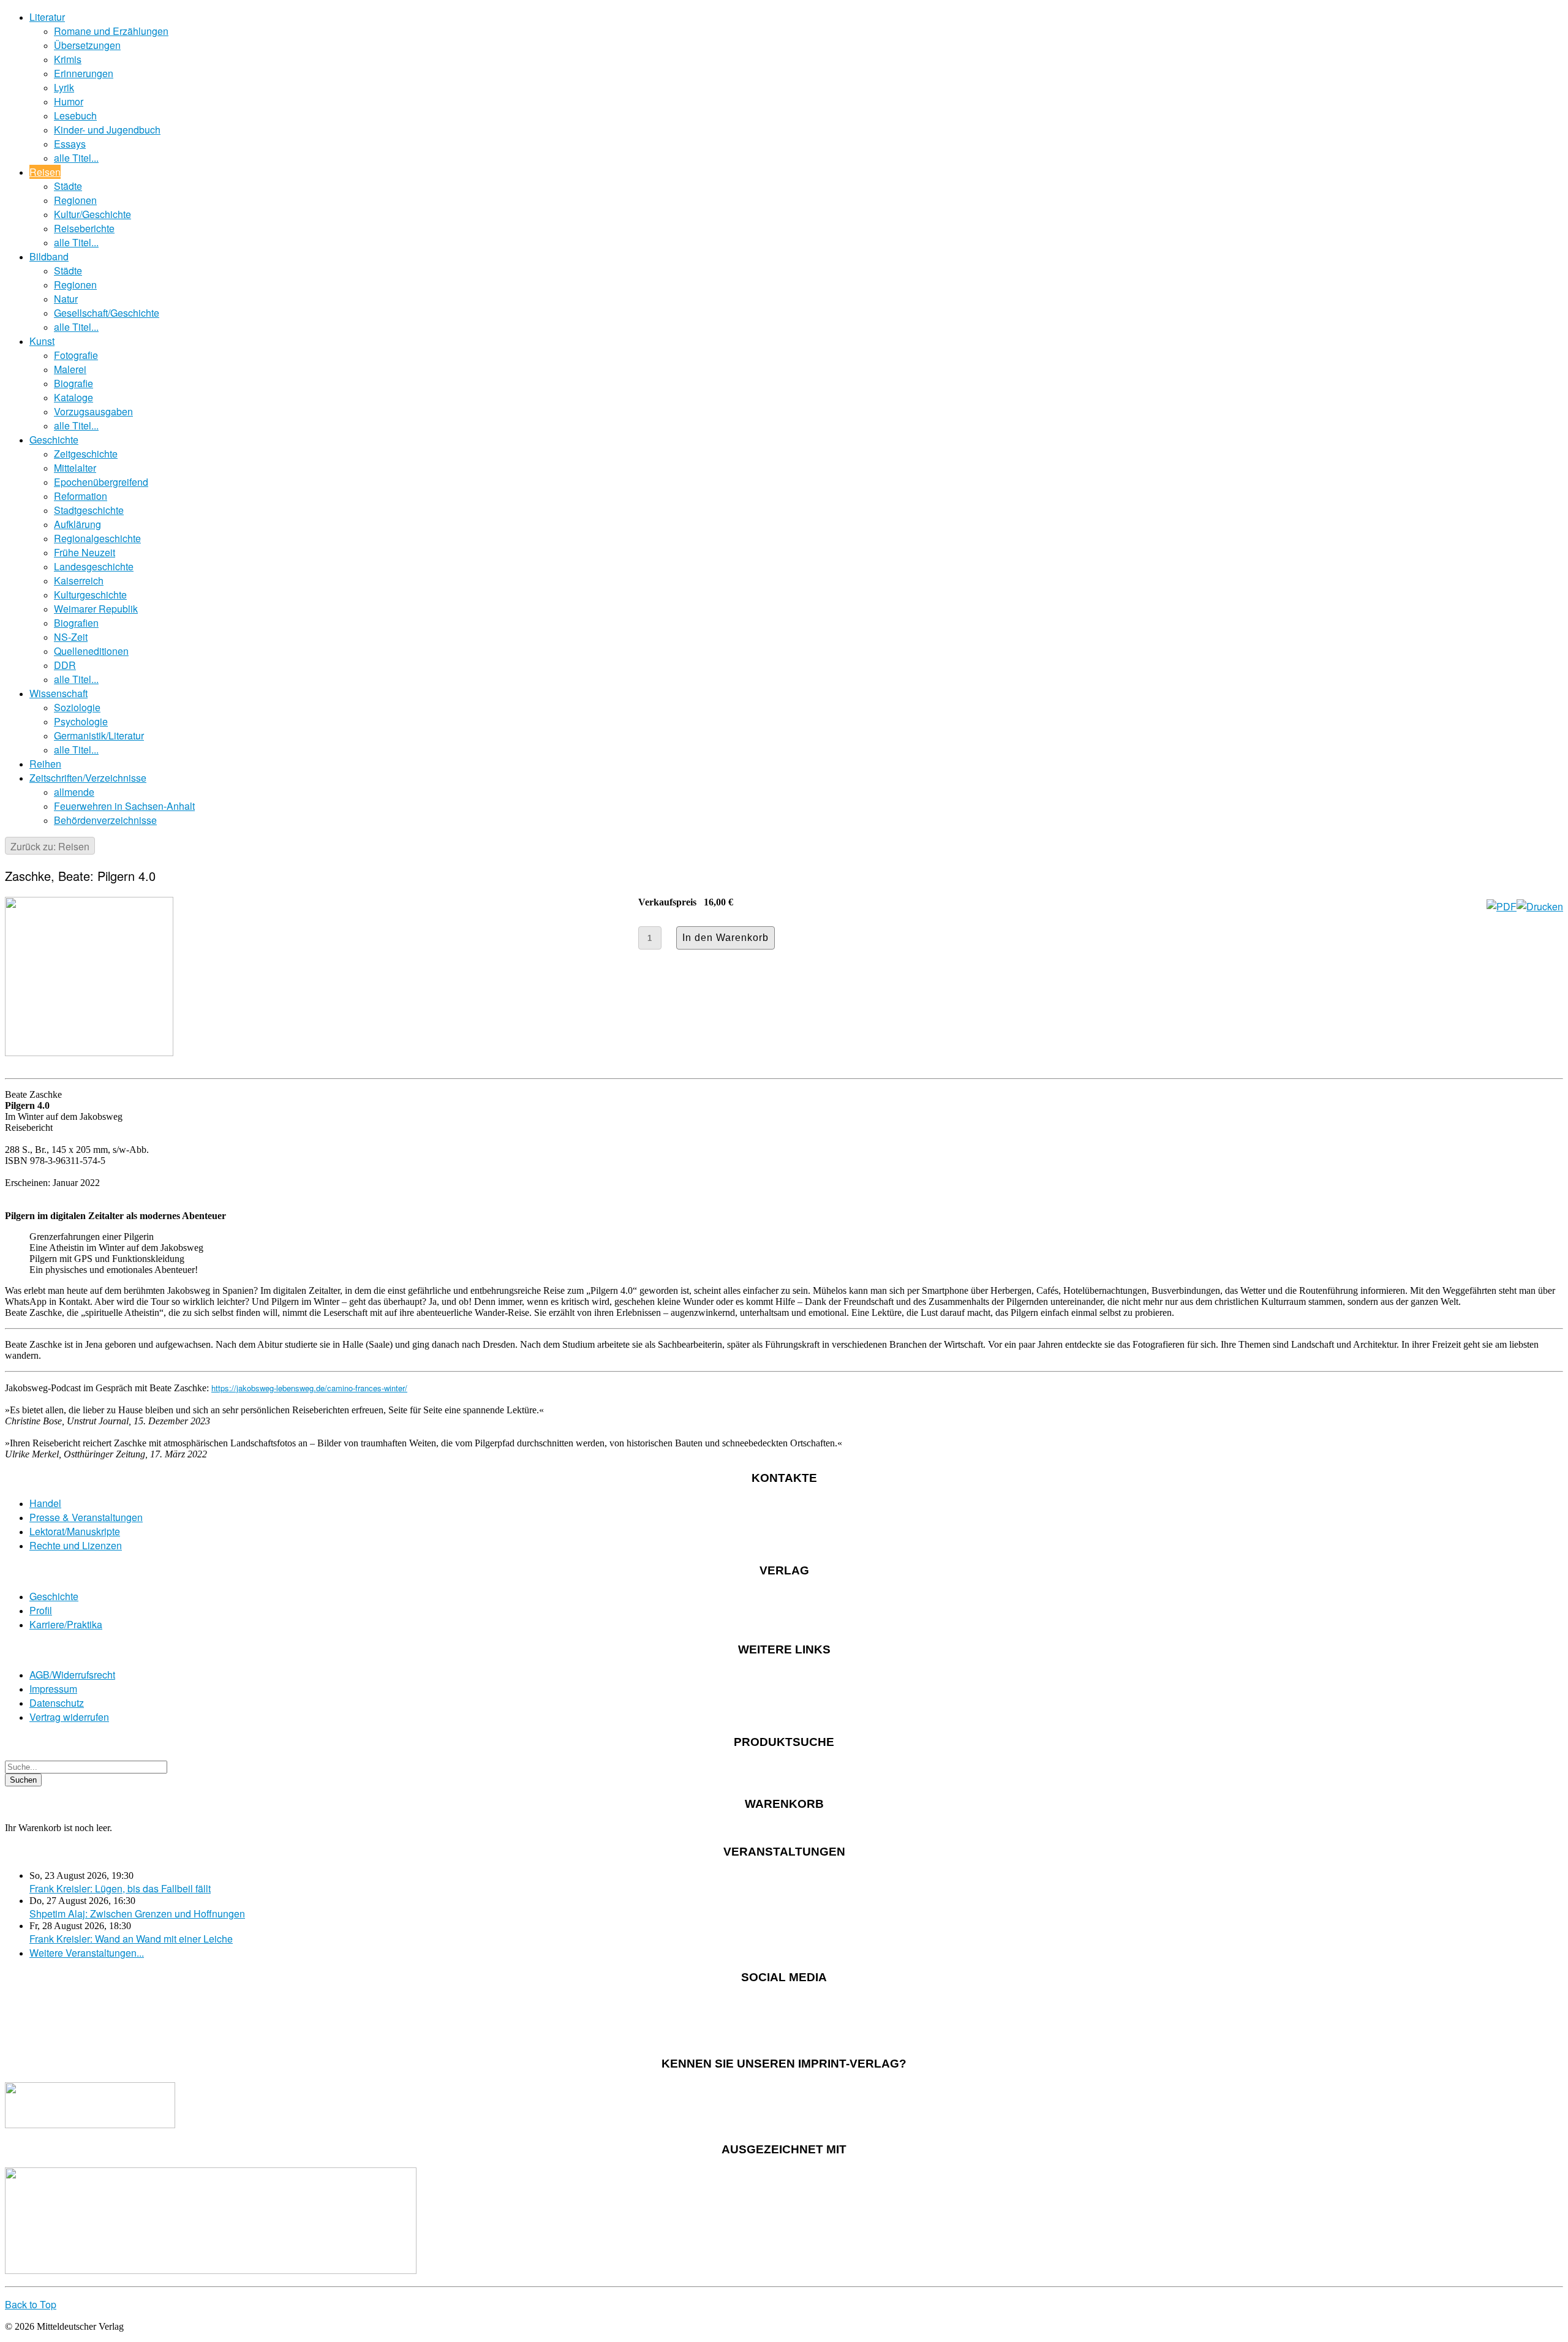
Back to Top (31, 2304)
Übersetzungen (87, 45)
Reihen (45, 764)
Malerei (70, 369)
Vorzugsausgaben (93, 411)
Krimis (68, 59)
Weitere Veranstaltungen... (87, 1953)
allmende (74, 792)
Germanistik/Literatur (99, 735)
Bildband (49, 256)
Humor (69, 101)
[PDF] (1502, 906)
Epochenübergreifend (101, 482)
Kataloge (73, 397)
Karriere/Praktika (66, 1624)
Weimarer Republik (96, 609)
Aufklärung (77, 524)
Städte (68, 186)
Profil (41, 1610)
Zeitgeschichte (86, 454)
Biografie (73, 383)
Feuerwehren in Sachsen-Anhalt (124, 806)
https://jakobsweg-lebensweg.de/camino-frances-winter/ (309, 1388)
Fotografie (76, 355)
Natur (66, 299)
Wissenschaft (58, 693)
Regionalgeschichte (97, 538)
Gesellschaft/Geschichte (107, 313)
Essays (70, 144)
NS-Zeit (71, 637)
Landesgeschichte (94, 566)
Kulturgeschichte (90, 595)
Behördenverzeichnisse (105, 820)
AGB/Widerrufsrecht (72, 1675)
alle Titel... (76, 158)
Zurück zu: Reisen (50, 846)
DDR (65, 665)
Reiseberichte (84, 228)
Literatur (47, 17)
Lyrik (64, 87)
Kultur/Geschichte (92, 214)
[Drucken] (1540, 906)
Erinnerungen (84, 73)
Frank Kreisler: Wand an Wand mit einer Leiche (131, 1939)
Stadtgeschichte (89, 510)
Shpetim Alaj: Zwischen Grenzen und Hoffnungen (137, 1913)
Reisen (45, 172)
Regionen (75, 200)
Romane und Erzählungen (111, 31)
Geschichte (54, 440)
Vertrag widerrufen (69, 1717)
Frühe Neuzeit (85, 552)
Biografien (76, 623)
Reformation (81, 496)
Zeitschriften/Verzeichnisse (88, 778)
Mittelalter (75, 468)
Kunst (42, 341)
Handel (45, 1503)
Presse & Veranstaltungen (86, 1517)
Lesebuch (75, 115)
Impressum (53, 1689)
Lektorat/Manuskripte (75, 1531)
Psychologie (81, 721)
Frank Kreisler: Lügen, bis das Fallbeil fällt (120, 1888)
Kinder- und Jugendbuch (107, 130)
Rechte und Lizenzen (76, 1545)
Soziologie (77, 707)
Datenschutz (57, 1703)
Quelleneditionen (91, 651)
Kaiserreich (79, 580)
